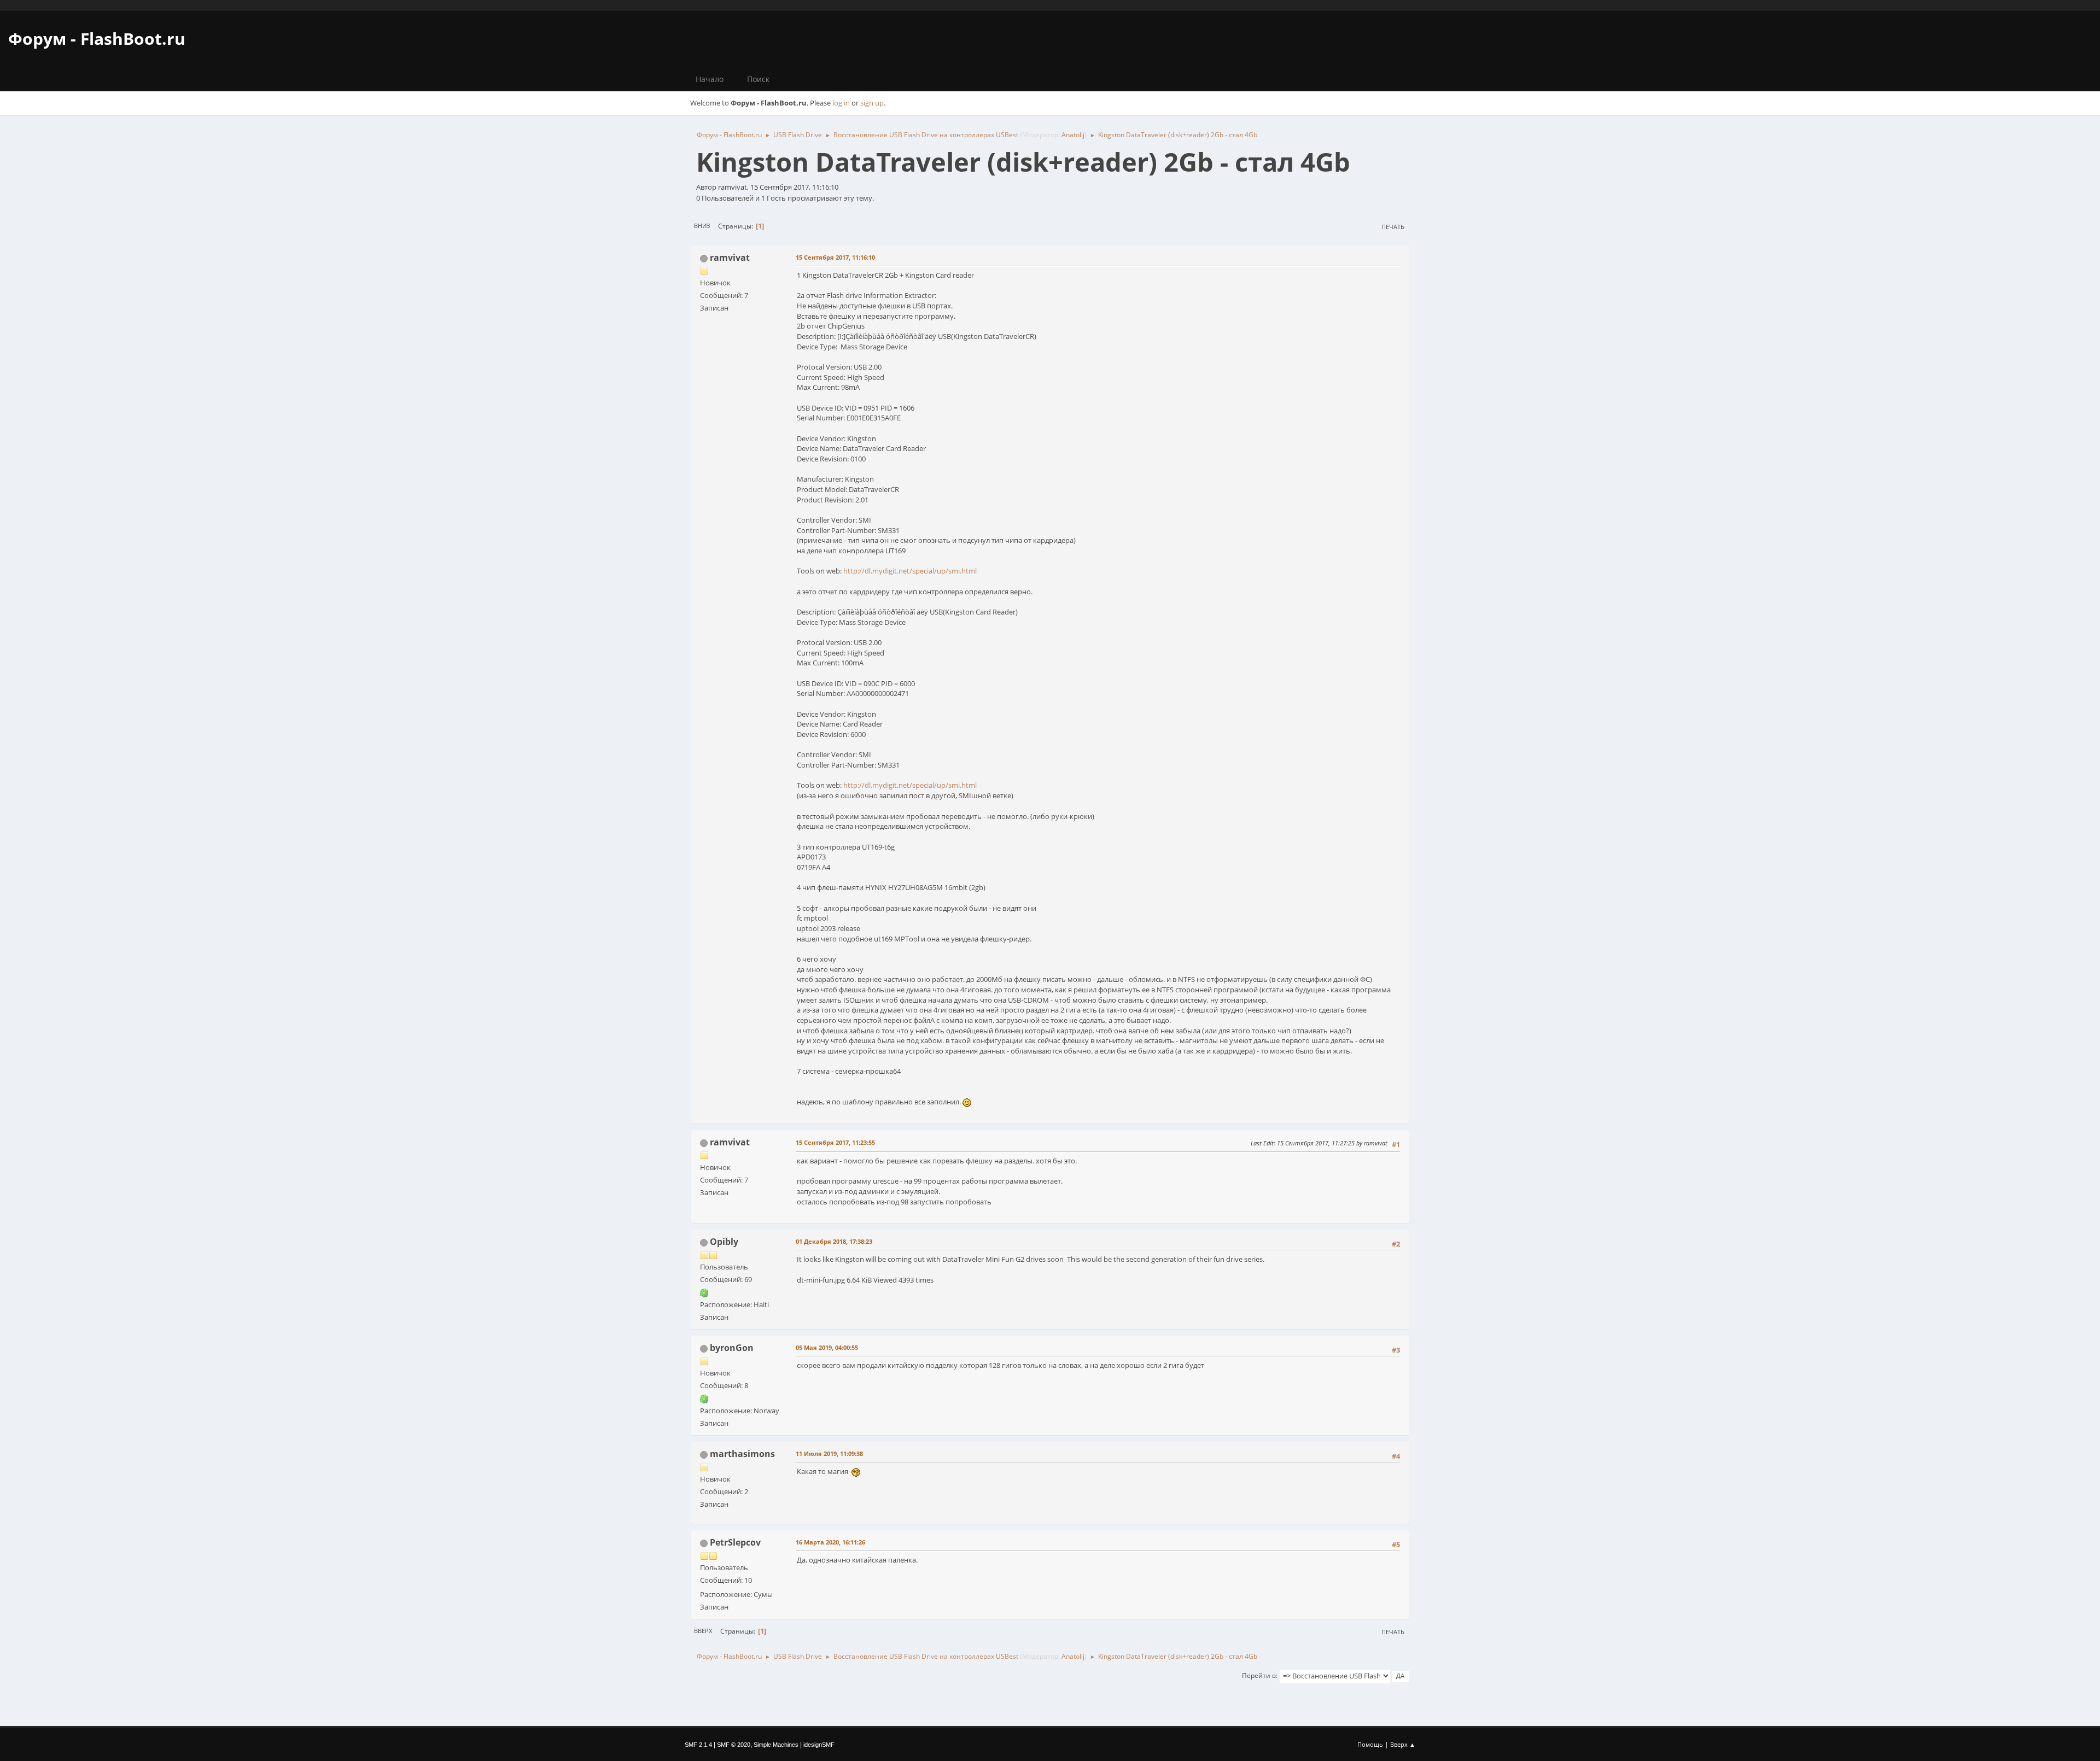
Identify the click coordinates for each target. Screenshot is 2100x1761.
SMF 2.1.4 (698, 1745)
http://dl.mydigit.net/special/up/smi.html (910, 571)
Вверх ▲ (1403, 1744)
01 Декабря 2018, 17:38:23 (834, 1241)
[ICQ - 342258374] (704, 1292)
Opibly (724, 1242)
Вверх (703, 1631)
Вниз (702, 226)
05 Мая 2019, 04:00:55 (827, 1347)
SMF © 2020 (734, 1745)
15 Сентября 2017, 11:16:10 (835, 257)
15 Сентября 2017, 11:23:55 (835, 1142)
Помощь (1370, 1744)
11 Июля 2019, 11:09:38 (829, 1453)
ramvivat (730, 258)
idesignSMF (819, 1745)
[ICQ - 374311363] (704, 1398)
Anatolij (1073, 135)
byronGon (732, 1348)
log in (841, 103)
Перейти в (1259, 1675)
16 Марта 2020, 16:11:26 (830, 1542)
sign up (872, 103)
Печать (1393, 227)
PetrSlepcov (735, 1542)
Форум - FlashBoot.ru (97, 39)
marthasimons (742, 1454)
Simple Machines (776, 1745)
